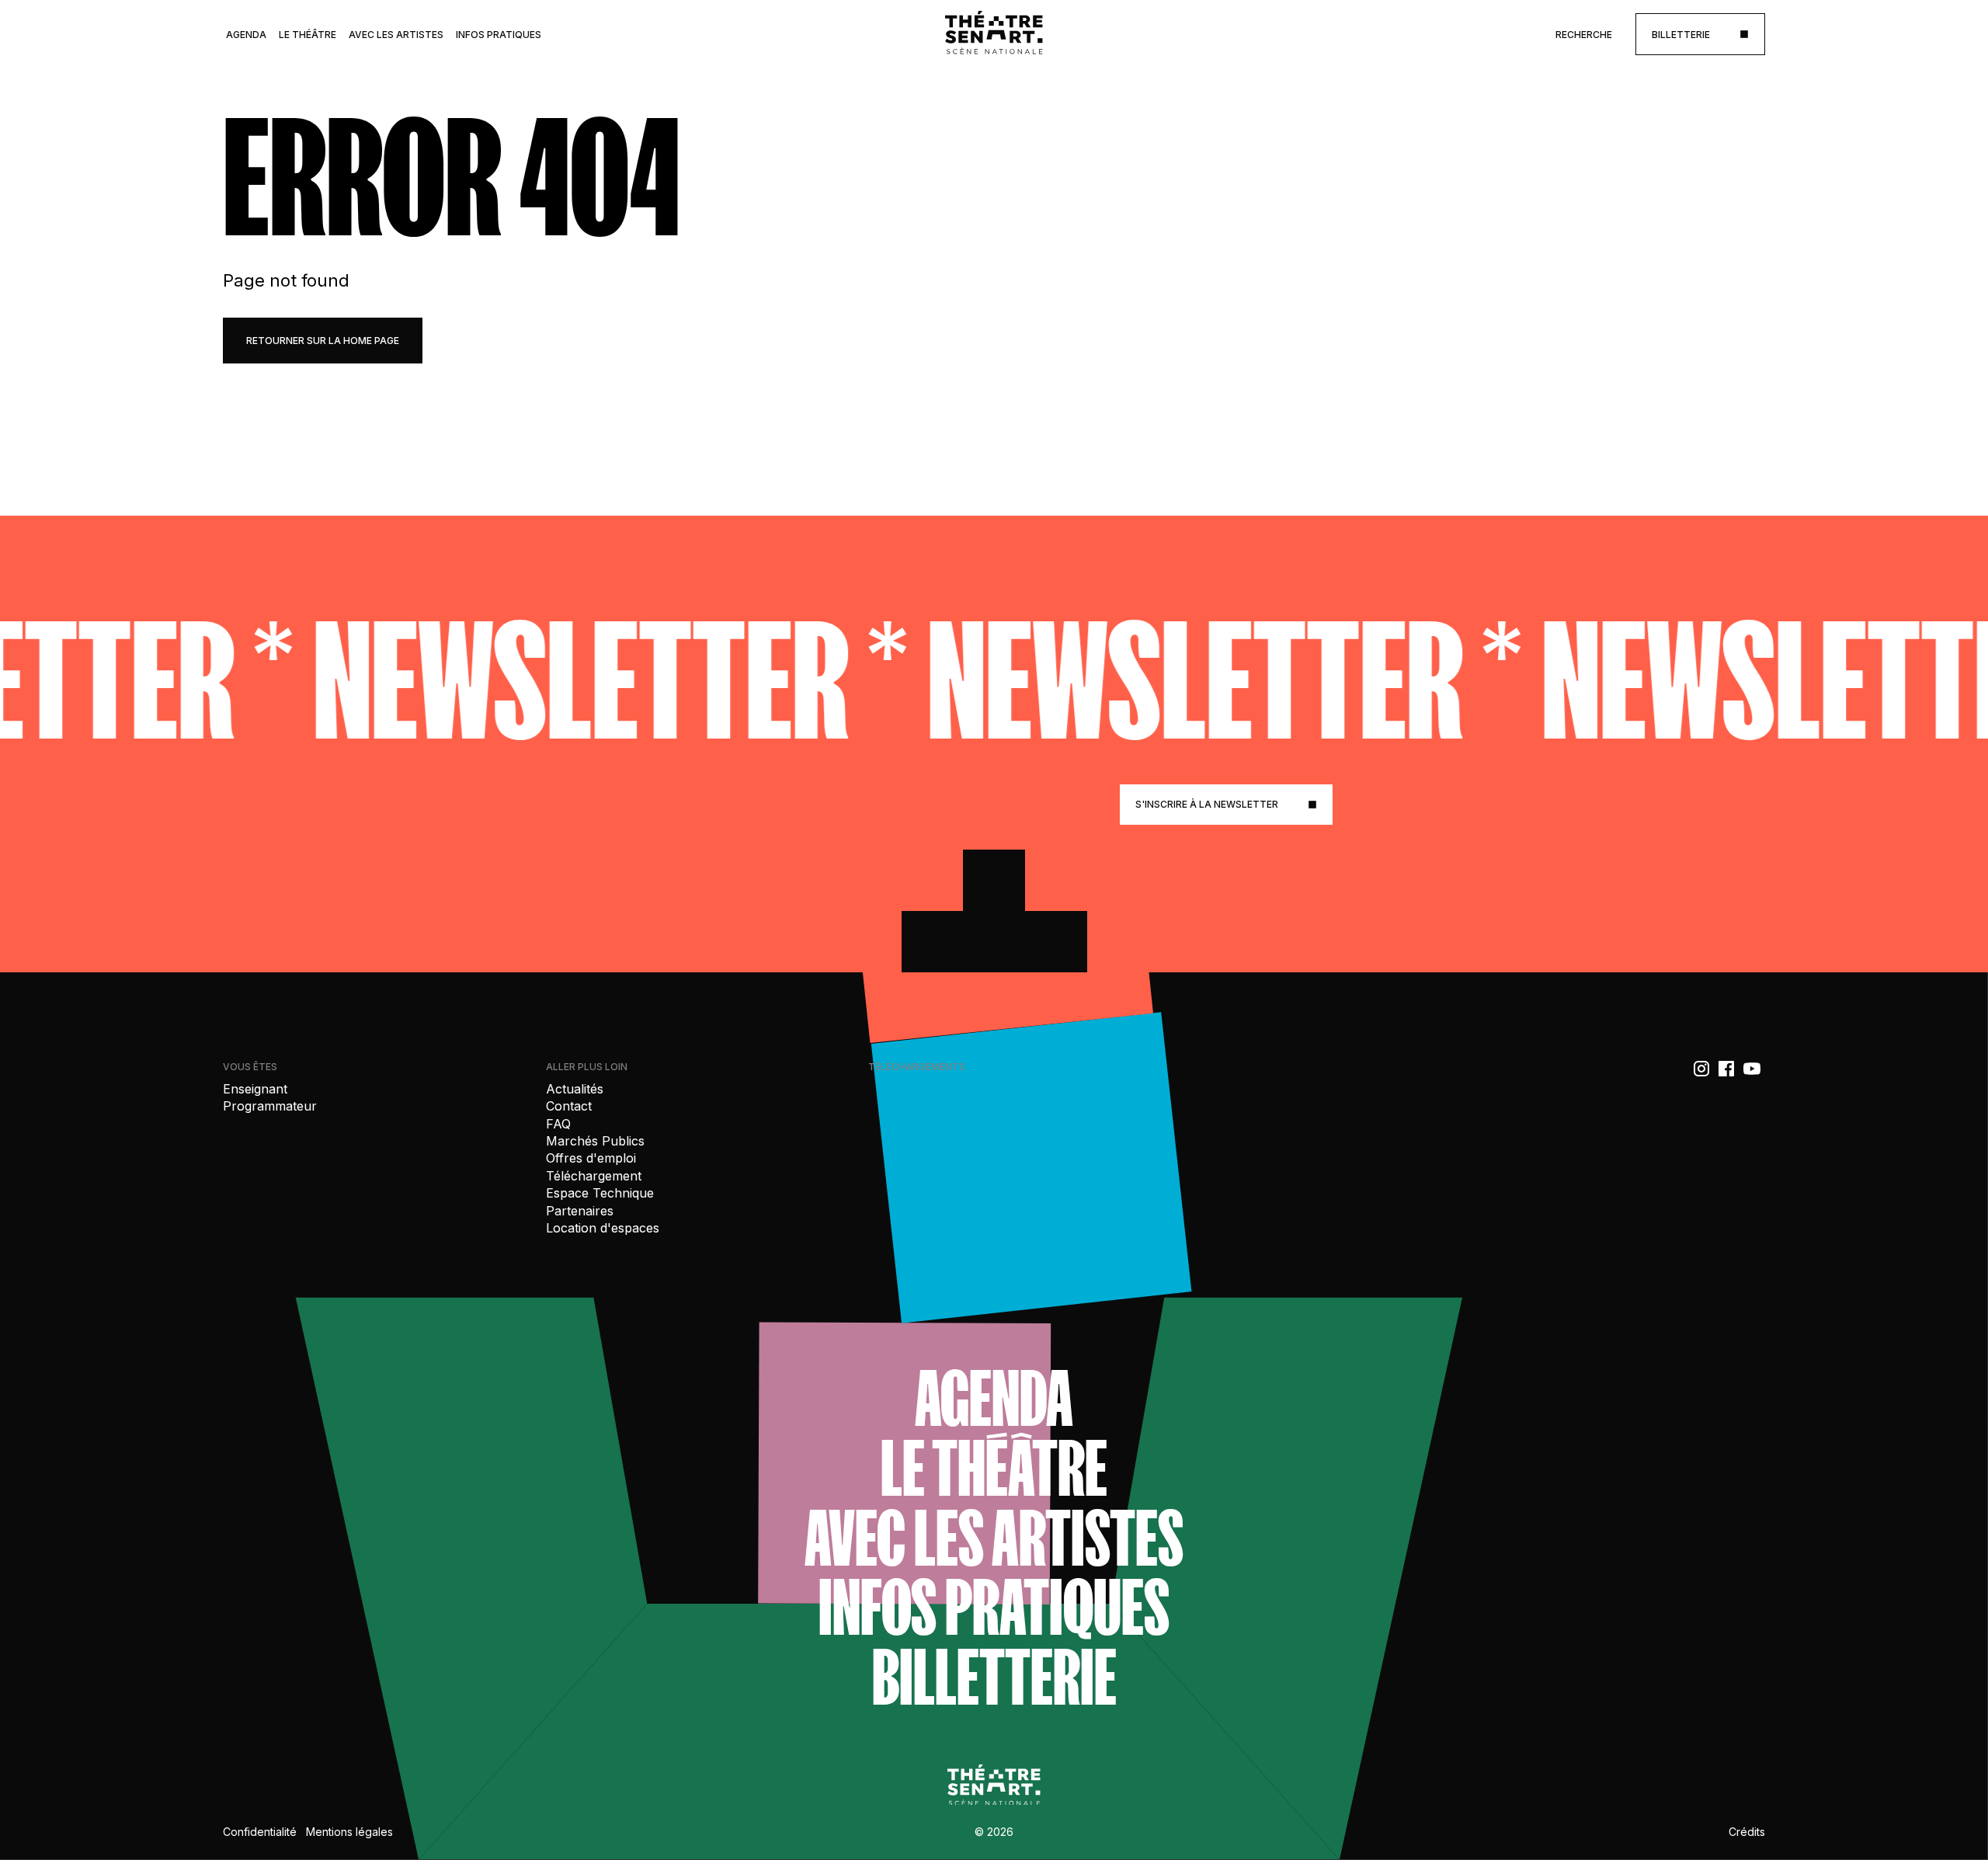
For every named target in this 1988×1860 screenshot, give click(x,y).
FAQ (558, 1124)
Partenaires (580, 1211)
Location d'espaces (603, 1228)
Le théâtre (994, 1469)
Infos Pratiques (499, 35)
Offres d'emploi (591, 1158)
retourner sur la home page (323, 341)
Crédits (1747, 1832)
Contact (569, 1106)
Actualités (575, 1089)
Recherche (1584, 35)
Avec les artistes (994, 1538)
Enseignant (255, 1089)
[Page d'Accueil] (994, 34)
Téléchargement (594, 1176)
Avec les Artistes (396, 35)
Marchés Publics (595, 1141)
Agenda (246, 35)
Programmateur (270, 1106)
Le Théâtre (308, 35)
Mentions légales (349, 1832)
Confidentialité (260, 1832)
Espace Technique (600, 1193)
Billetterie (994, 1677)
